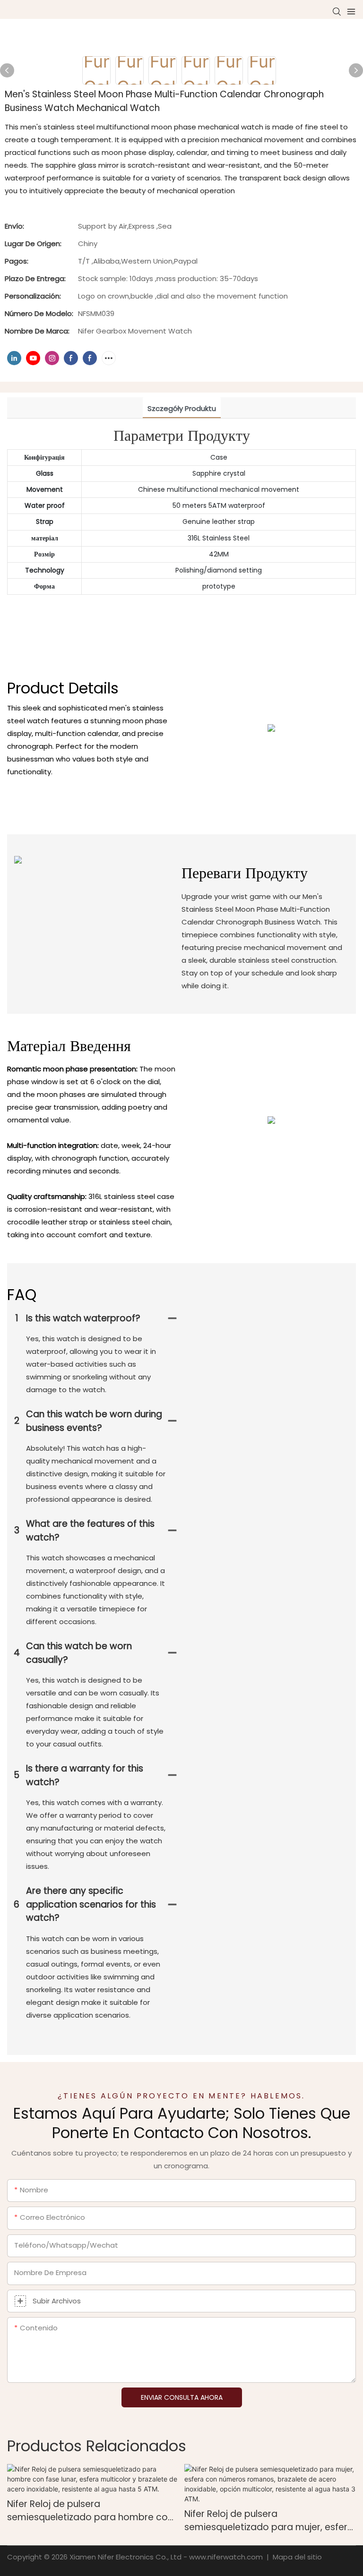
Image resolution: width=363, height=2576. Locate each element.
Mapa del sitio (296, 2557)
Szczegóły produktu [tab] (182, 408)
